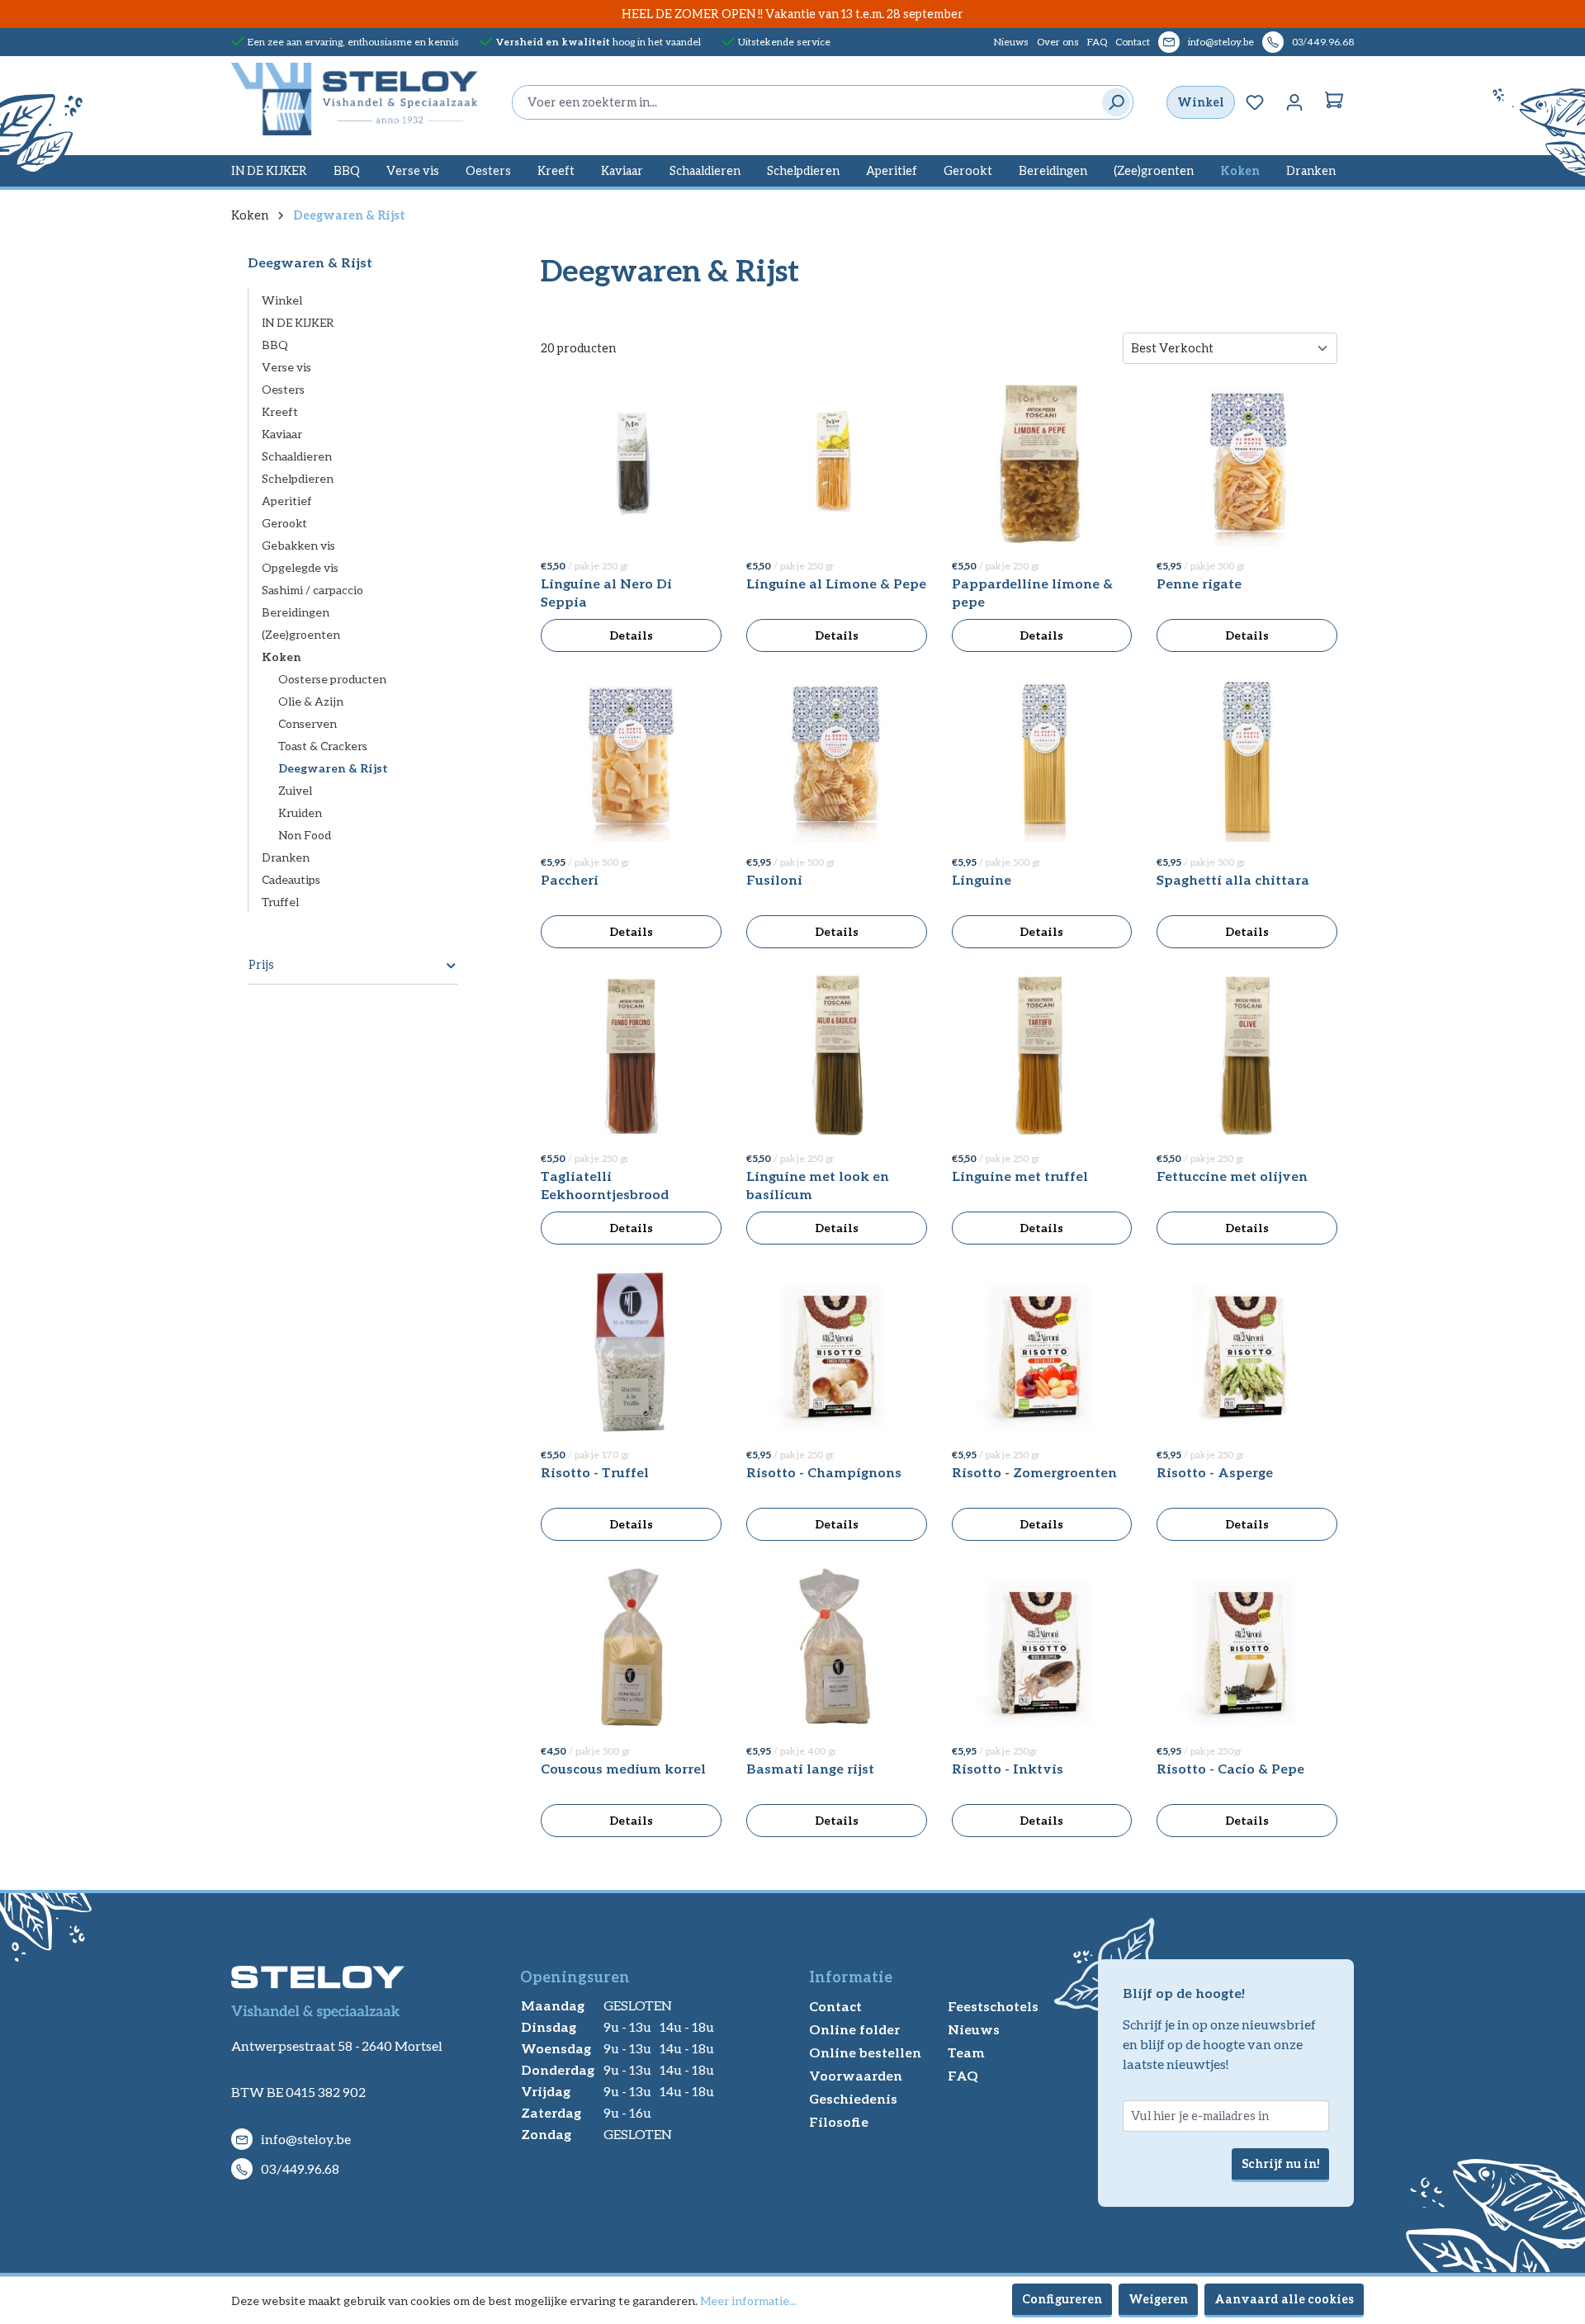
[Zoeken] (1112, 102)
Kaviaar (282, 434)
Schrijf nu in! (1280, 2163)
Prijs (261, 964)
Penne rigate (1199, 583)
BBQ (275, 345)
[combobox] (803, 102)
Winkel (1201, 102)
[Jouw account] (1294, 102)
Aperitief (287, 501)
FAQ (1097, 42)
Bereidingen (296, 612)
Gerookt (284, 523)
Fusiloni (774, 879)
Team (966, 2052)
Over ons (1058, 42)
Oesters (283, 389)
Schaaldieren (297, 456)
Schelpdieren (298, 478)
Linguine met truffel (1020, 1176)
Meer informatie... (748, 2300)
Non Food (305, 835)
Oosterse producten (332, 679)
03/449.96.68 (1323, 42)
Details (631, 635)
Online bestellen (865, 2052)
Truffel (280, 902)
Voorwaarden (856, 2075)
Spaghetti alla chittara (1233, 879)
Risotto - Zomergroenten (1034, 1472)
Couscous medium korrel (623, 1768)
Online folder (854, 2029)
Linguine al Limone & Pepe (836, 583)
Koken (282, 657)
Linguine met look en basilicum (818, 1185)
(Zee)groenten (301, 634)
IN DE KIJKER (298, 322)
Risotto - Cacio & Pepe (1230, 1768)
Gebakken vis (298, 545)
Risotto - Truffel (595, 1472)
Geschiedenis (853, 2098)
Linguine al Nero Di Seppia (606, 592)
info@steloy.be (1221, 42)
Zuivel (295, 790)
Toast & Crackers (323, 746)
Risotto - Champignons (824, 1472)
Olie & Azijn (311, 701)
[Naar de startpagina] (355, 99)
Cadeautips (291, 879)
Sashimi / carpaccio (312, 590)
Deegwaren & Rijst (333, 768)
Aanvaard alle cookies (1284, 2299)
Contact (1133, 42)
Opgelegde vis (300, 567)
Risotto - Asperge (1215, 1472)
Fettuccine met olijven (1232, 1176)
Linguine (982, 879)
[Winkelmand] (1334, 102)
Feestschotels (993, 2006)
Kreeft (280, 411)
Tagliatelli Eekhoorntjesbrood (605, 1185)
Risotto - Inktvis (1008, 1768)
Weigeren (1158, 2299)
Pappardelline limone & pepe (1032, 592)
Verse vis (286, 367)
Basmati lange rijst (810, 1768)
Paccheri (570, 879)
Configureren (1062, 2299)
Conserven (308, 723)
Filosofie (839, 2121)
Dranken (286, 857)
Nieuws (1011, 42)
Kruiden (300, 812)
